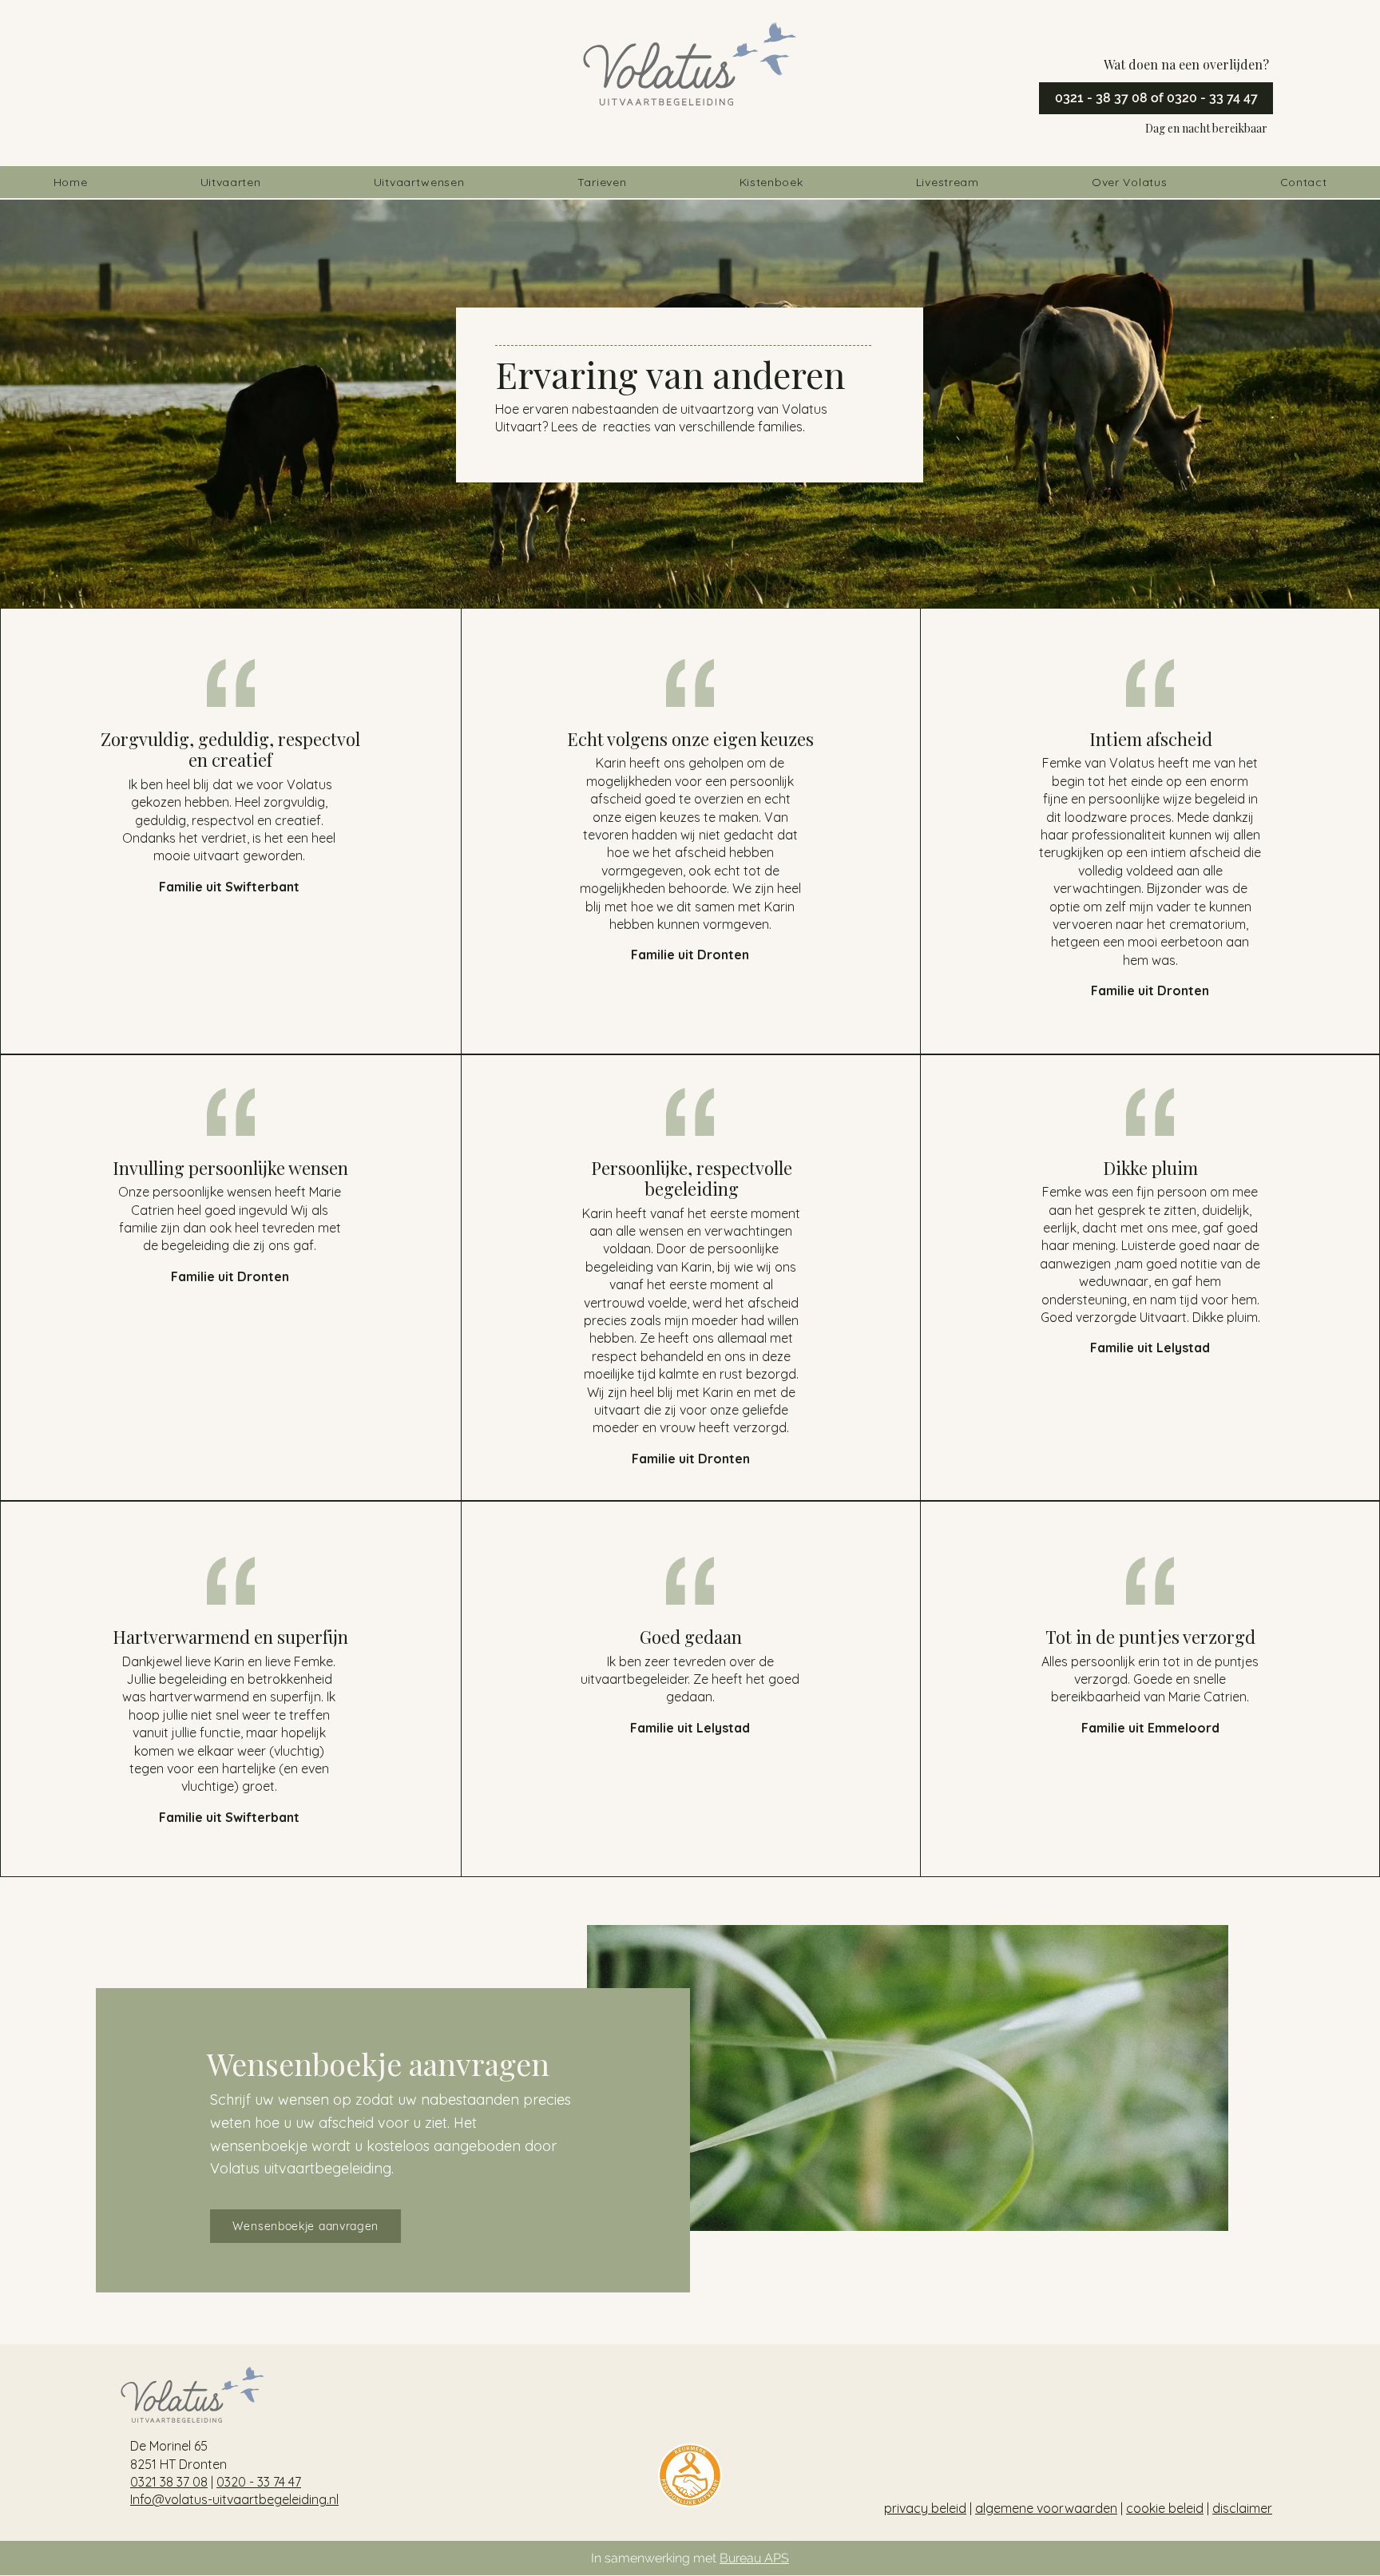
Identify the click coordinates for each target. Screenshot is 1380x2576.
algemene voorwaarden (1046, 2508)
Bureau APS (754, 2558)
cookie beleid (1165, 2508)
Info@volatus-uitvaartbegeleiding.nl (234, 2499)
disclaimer (1242, 2508)
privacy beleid (925, 2508)
